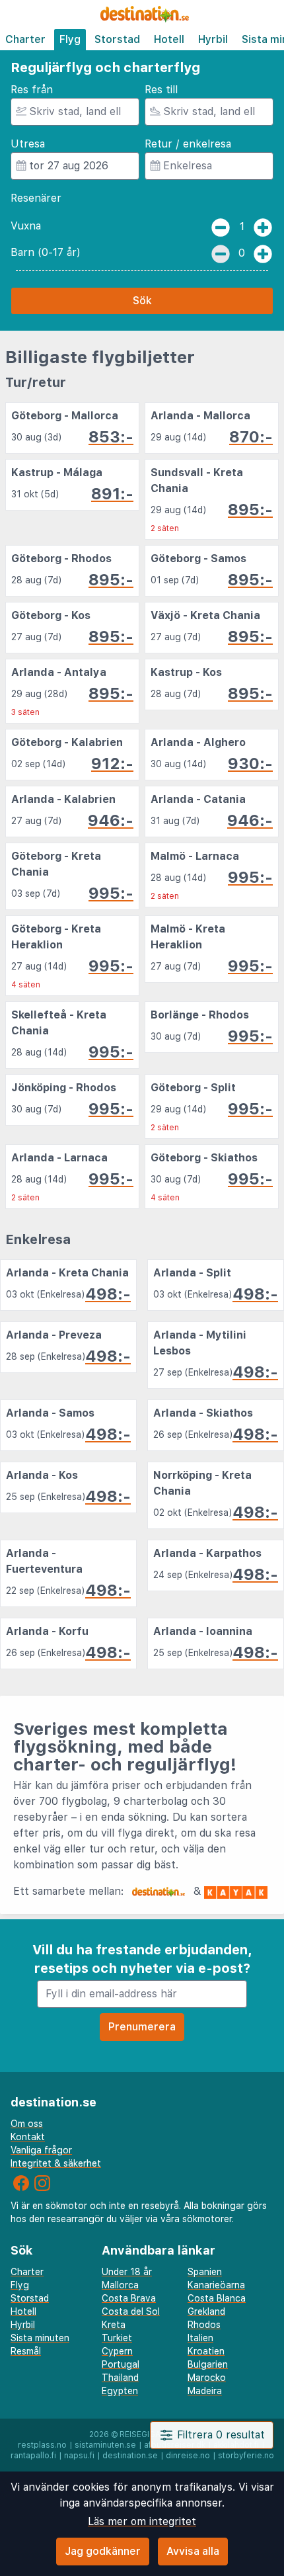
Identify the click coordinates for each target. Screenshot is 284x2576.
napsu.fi (79, 2456)
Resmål (26, 2351)
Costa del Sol (131, 2311)
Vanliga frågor (41, 2150)
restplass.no (42, 2445)
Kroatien (206, 2351)
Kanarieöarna (216, 2285)
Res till (161, 90)
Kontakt (28, 2137)
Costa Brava (129, 2298)
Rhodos (204, 2325)
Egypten (120, 2391)
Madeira (205, 2391)
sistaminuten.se (105, 2445)
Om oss (27, 2124)
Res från (32, 90)
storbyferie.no (246, 2456)
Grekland (206, 2311)
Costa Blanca (217, 2298)
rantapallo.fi (33, 2456)
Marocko (207, 2378)
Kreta (114, 2325)
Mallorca (120, 2285)
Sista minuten (40, 2338)
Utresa (28, 144)
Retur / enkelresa (188, 144)
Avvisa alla (193, 2551)
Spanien (205, 2272)
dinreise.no (188, 2456)
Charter (25, 39)
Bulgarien (208, 2364)
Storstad (117, 39)
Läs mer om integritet (142, 2521)
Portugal (121, 2364)
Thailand (120, 2378)
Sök (142, 301)
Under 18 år (127, 2272)
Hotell (169, 39)
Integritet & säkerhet (56, 2163)
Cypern (117, 2351)
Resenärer (36, 198)
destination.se (130, 2456)
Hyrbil (213, 39)
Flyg (70, 39)
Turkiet (117, 2338)
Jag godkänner (103, 2551)
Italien (200, 2338)
